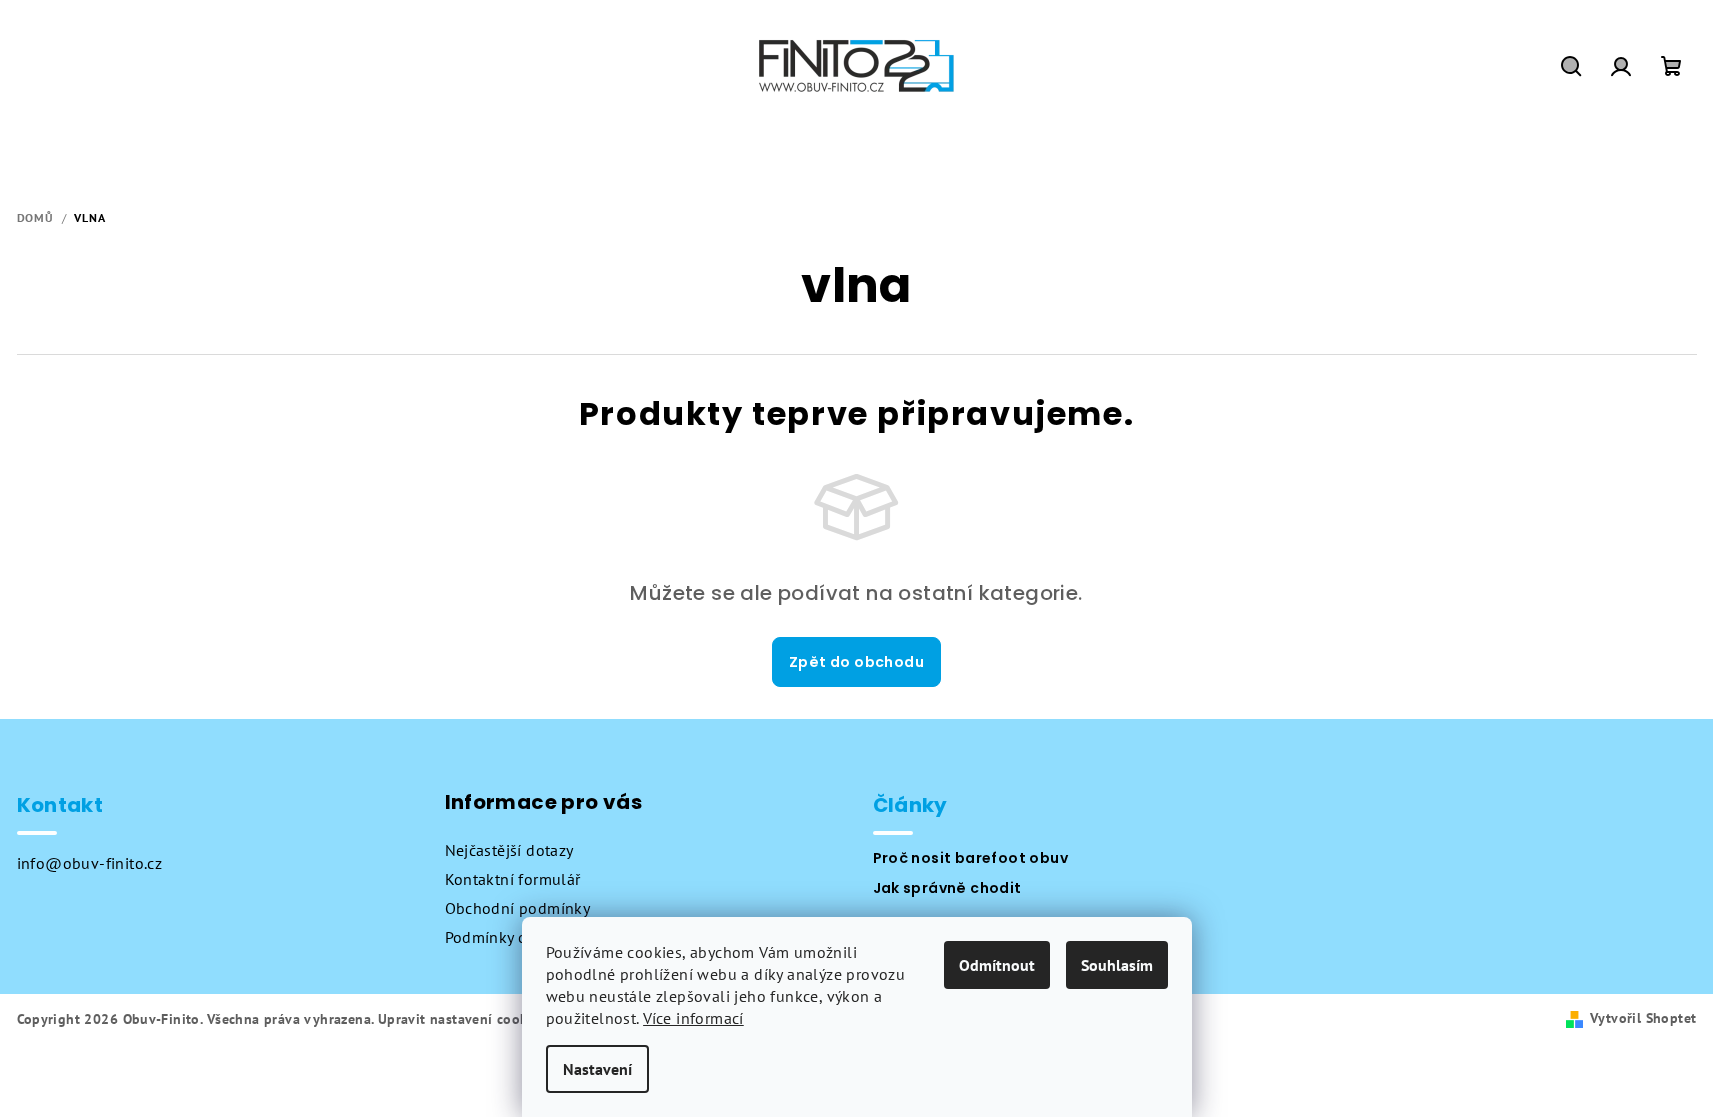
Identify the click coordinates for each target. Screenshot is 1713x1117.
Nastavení (597, 1069)
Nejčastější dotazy (509, 850)
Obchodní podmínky (518, 908)
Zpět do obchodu (856, 662)
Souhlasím (1117, 965)
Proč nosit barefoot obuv (971, 858)
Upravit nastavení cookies (462, 1019)
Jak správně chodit (947, 888)
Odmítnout (997, 965)
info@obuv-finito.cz (90, 863)
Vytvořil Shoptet (1643, 1018)
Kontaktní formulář (513, 879)
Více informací (693, 1018)
